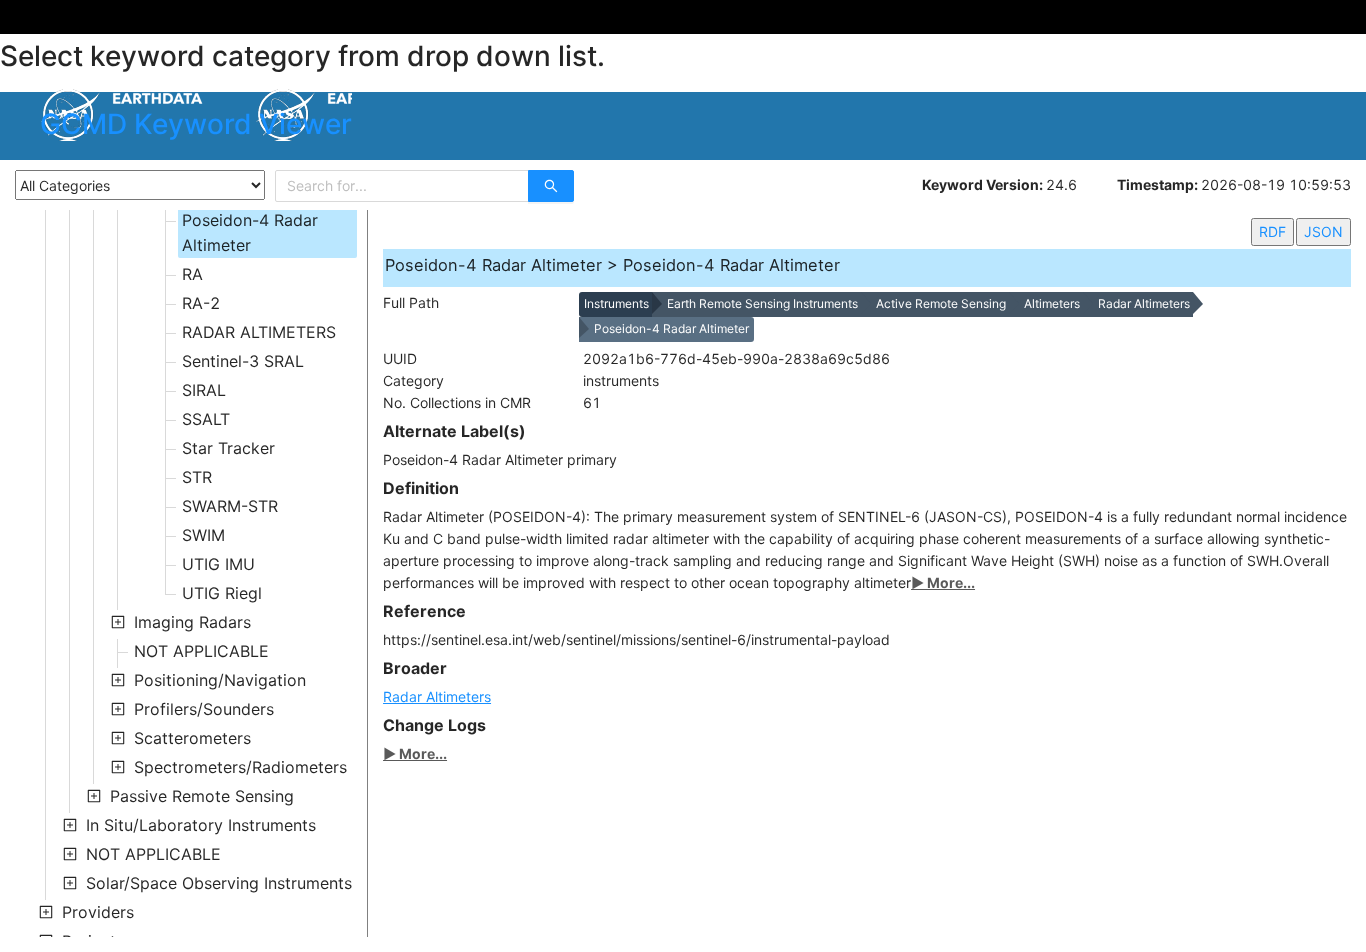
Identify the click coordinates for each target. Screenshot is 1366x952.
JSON (1323, 231)
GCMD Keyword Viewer (196, 124)
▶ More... (943, 582)
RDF (1272, 231)
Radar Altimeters (437, 696)
